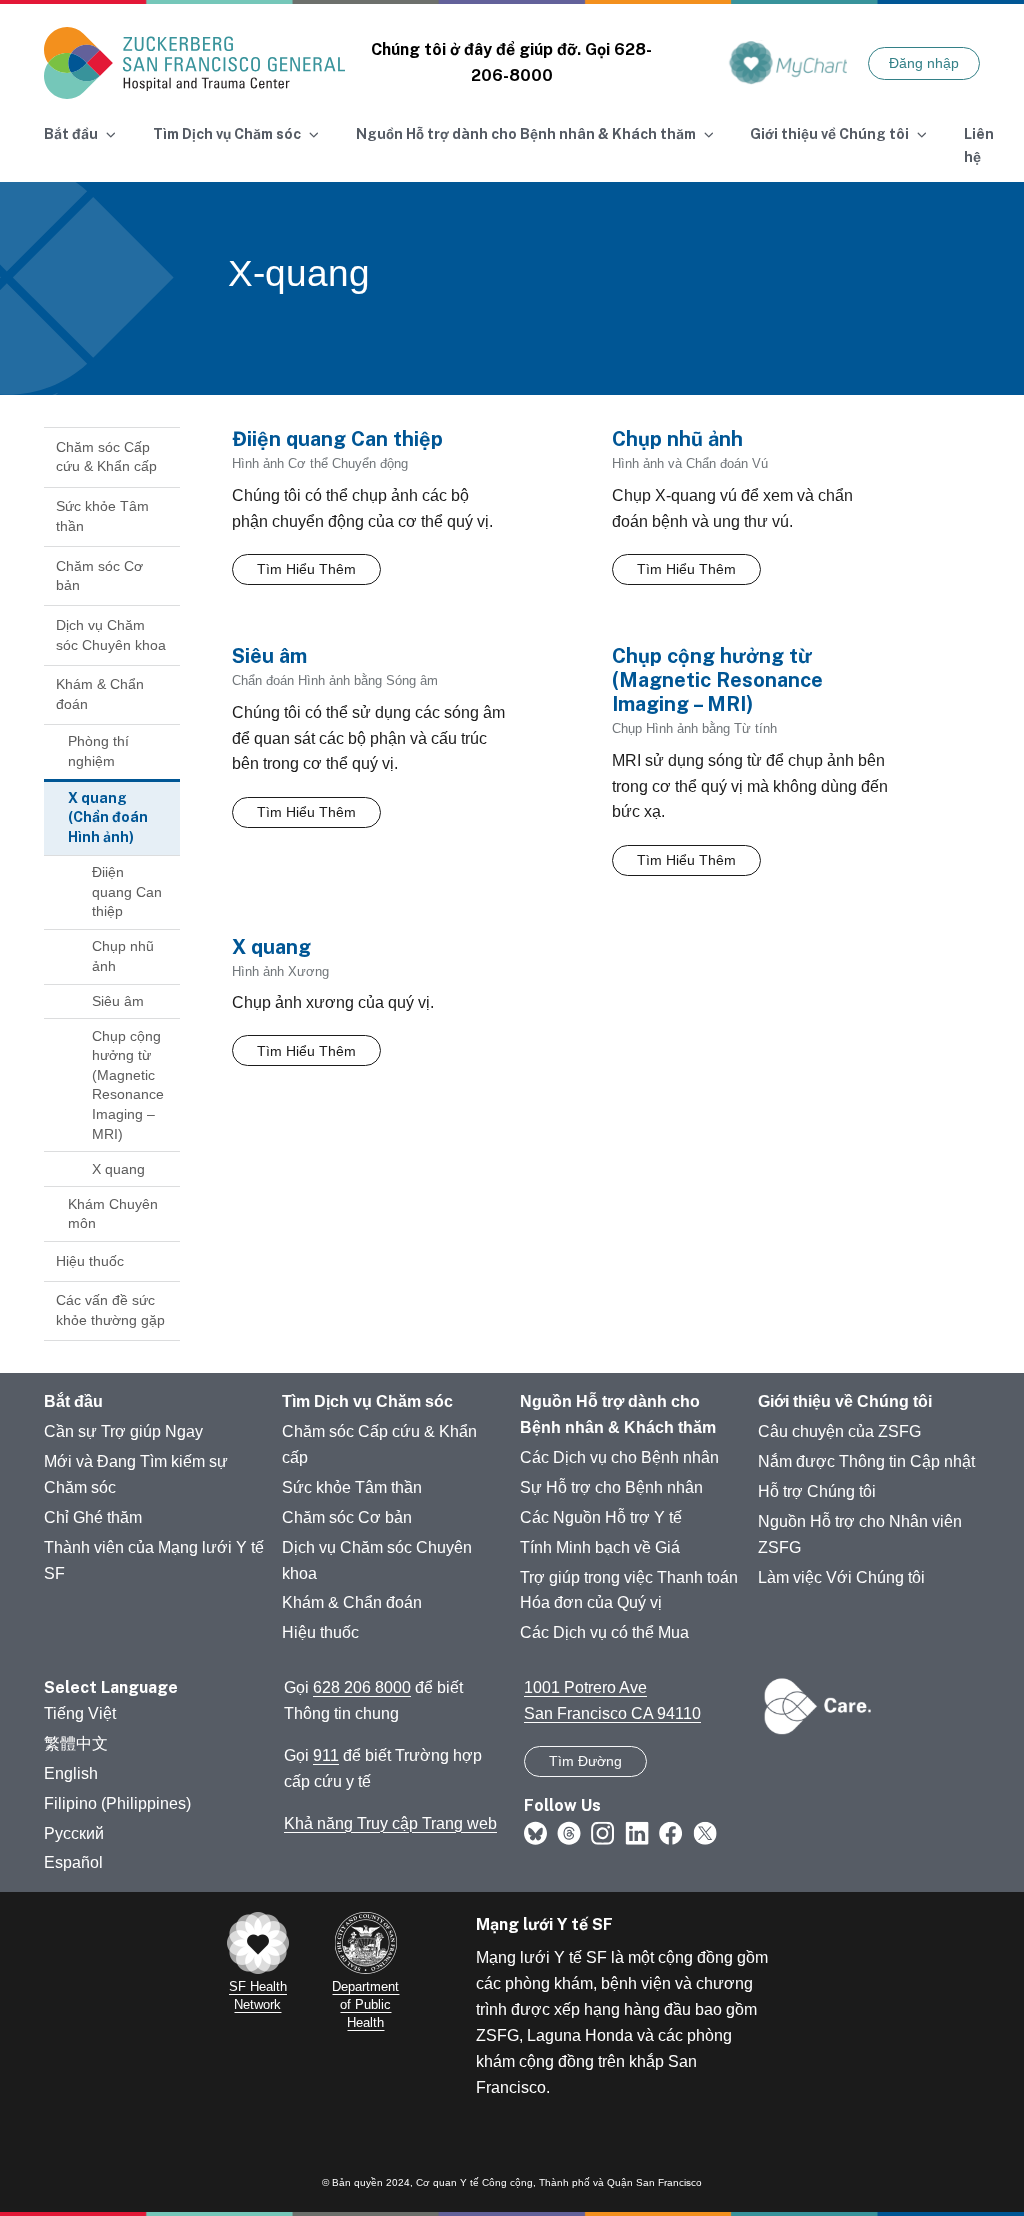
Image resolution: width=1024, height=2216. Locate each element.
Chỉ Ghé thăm (93, 1517)
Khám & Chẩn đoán (100, 694)
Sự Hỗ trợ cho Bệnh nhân (611, 1487)
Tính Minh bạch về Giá (600, 1547)
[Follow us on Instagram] (603, 1832)
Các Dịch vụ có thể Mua (604, 1632)
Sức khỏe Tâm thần (102, 516)
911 (326, 1755)
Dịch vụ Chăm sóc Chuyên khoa (111, 635)
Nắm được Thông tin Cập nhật (866, 1461)
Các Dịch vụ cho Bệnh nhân (619, 1457)
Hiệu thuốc (90, 1261)
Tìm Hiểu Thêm (306, 569)
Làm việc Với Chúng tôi (841, 1577)
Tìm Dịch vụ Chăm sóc (367, 1401)
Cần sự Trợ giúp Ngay (123, 1431)
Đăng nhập (924, 63)
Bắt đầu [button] (71, 134)
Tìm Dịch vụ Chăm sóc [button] (227, 134)
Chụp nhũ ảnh (123, 956)
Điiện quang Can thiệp (127, 891)
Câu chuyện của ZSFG (839, 1431)
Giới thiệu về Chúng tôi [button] (829, 134)
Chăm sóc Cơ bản (99, 576)
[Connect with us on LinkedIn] (637, 1832)
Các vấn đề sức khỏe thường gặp (110, 1310)
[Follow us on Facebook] (671, 1832)
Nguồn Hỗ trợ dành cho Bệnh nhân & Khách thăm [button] (526, 134)
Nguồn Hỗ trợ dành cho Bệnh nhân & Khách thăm (618, 1414)
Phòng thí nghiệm (98, 751)
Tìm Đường (585, 1761)
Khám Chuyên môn (113, 1214)
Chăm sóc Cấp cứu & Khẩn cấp (106, 457)
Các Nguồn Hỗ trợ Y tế (601, 1517)
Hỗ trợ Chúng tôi (817, 1491)
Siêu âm (118, 1001)
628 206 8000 (362, 1687)
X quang (118, 1169)
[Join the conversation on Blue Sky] (535, 1832)
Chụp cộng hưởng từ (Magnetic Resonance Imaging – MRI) (128, 1085)
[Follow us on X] (705, 1832)
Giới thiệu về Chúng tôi (845, 1401)
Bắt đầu (73, 1401)
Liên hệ (979, 145)
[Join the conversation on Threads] (569, 1832)
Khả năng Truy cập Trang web (390, 1823)
